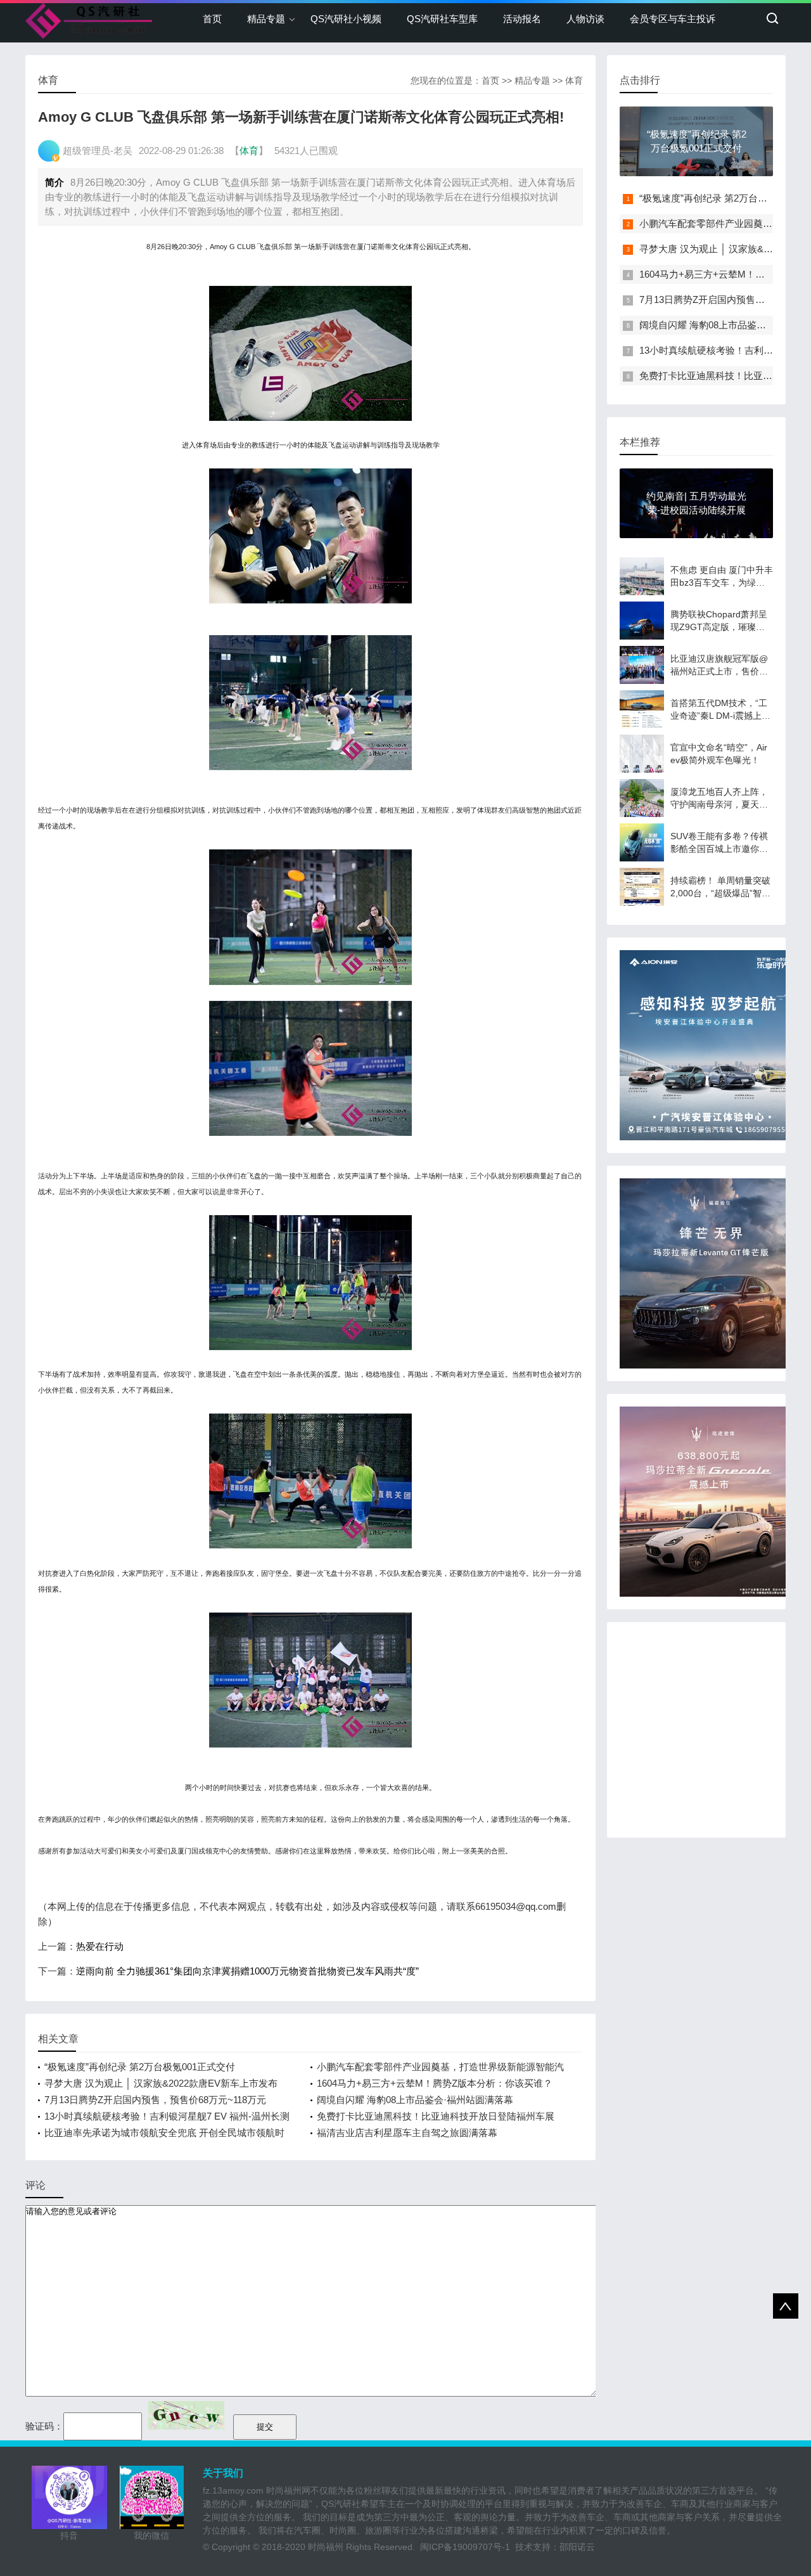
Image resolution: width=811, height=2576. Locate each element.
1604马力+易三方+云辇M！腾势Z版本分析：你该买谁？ (435, 2083)
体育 (574, 80)
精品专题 (266, 19)
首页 (212, 19)
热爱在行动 (100, 1946)
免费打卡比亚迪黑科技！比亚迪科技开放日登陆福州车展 (436, 2116)
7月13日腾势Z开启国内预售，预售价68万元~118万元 (155, 2100)
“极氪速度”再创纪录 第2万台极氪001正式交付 (140, 2067)
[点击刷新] (186, 2415)
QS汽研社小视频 (346, 19)
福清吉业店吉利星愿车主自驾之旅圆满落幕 (407, 2133)
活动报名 (522, 19)
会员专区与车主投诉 (673, 19)
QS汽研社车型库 (442, 19)
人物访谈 (585, 19)
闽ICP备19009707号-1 (465, 2547)
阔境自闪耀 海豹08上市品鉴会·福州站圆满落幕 (415, 2100)
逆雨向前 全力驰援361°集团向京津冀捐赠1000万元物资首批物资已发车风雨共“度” (247, 1971)
